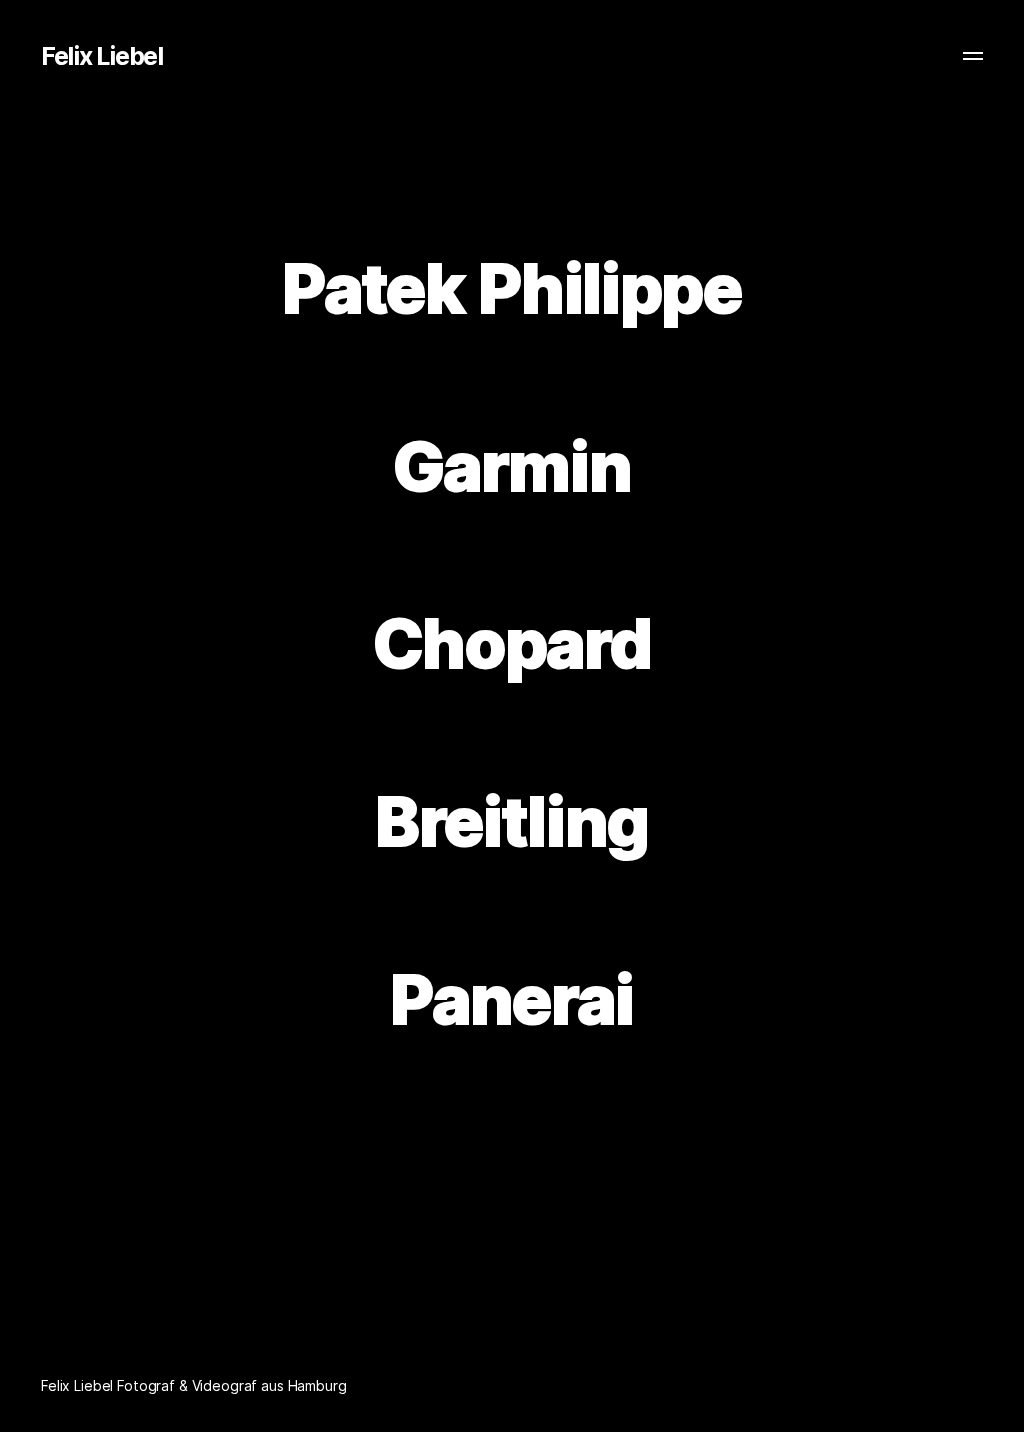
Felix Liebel (102, 56)
